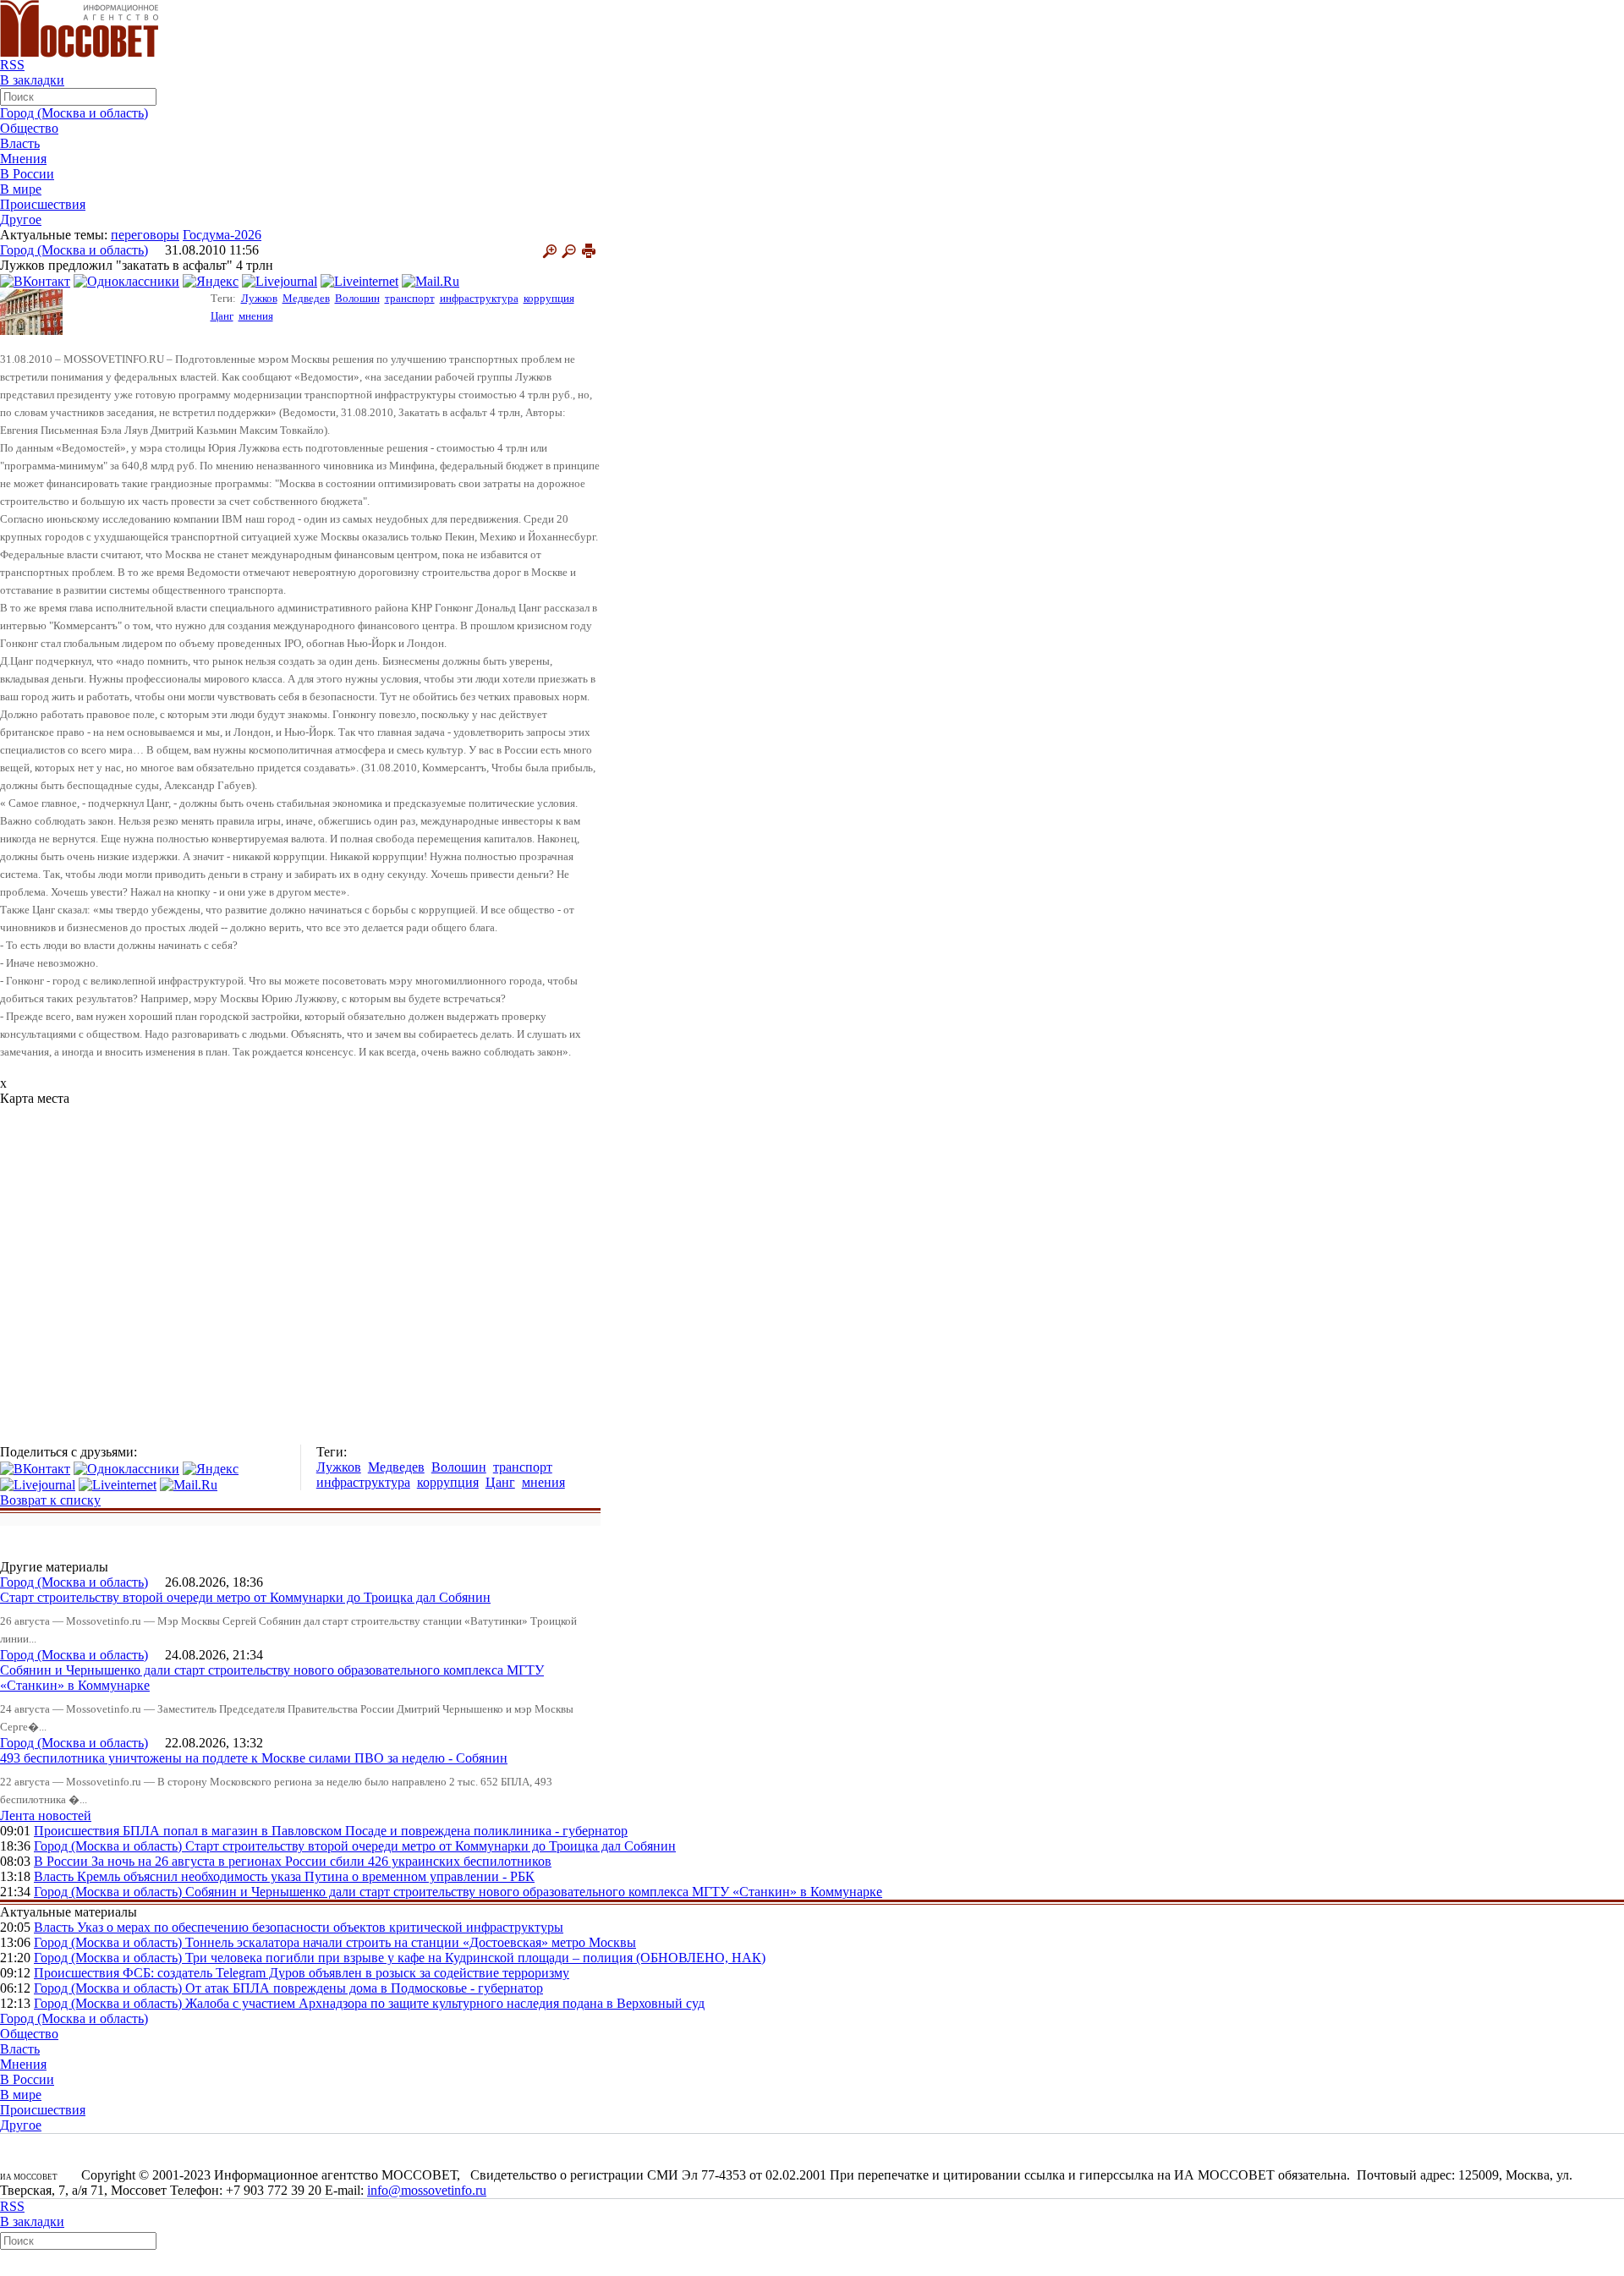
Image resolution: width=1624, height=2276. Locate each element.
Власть (20, 143)
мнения (256, 316)
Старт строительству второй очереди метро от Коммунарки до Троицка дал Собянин (245, 1597)
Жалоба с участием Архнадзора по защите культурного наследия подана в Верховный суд (445, 2003)
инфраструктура (479, 298)
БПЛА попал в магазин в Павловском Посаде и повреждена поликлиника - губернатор (375, 1831)
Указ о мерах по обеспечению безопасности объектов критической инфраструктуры (320, 1927)
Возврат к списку (50, 1500)
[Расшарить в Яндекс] (211, 280)
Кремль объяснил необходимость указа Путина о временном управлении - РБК (306, 1876)
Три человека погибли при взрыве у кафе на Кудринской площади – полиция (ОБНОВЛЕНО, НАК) (475, 1958)
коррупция (549, 298)
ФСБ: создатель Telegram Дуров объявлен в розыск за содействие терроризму (346, 1973)
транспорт (410, 298)
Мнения (23, 159)
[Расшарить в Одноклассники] (126, 280)
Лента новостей (46, 1815)
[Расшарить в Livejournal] (280, 280)
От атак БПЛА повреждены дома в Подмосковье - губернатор (364, 1988)
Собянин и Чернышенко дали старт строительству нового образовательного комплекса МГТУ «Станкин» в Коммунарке (534, 1892)
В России (27, 174)
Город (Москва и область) (74, 113)
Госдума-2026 (222, 235)
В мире (21, 189)
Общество (29, 128)
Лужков (259, 298)
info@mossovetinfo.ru (427, 2190)
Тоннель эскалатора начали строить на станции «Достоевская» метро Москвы (411, 1942)
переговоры (145, 235)
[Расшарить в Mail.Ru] (431, 280)
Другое (21, 219)
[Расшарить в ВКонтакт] (35, 280)
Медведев (306, 298)
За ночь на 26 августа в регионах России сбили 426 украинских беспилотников (321, 1861)
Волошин (357, 298)
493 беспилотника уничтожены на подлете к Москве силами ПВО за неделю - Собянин (254, 1758)
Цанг (222, 316)
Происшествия (43, 204)
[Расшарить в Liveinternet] (359, 280)
